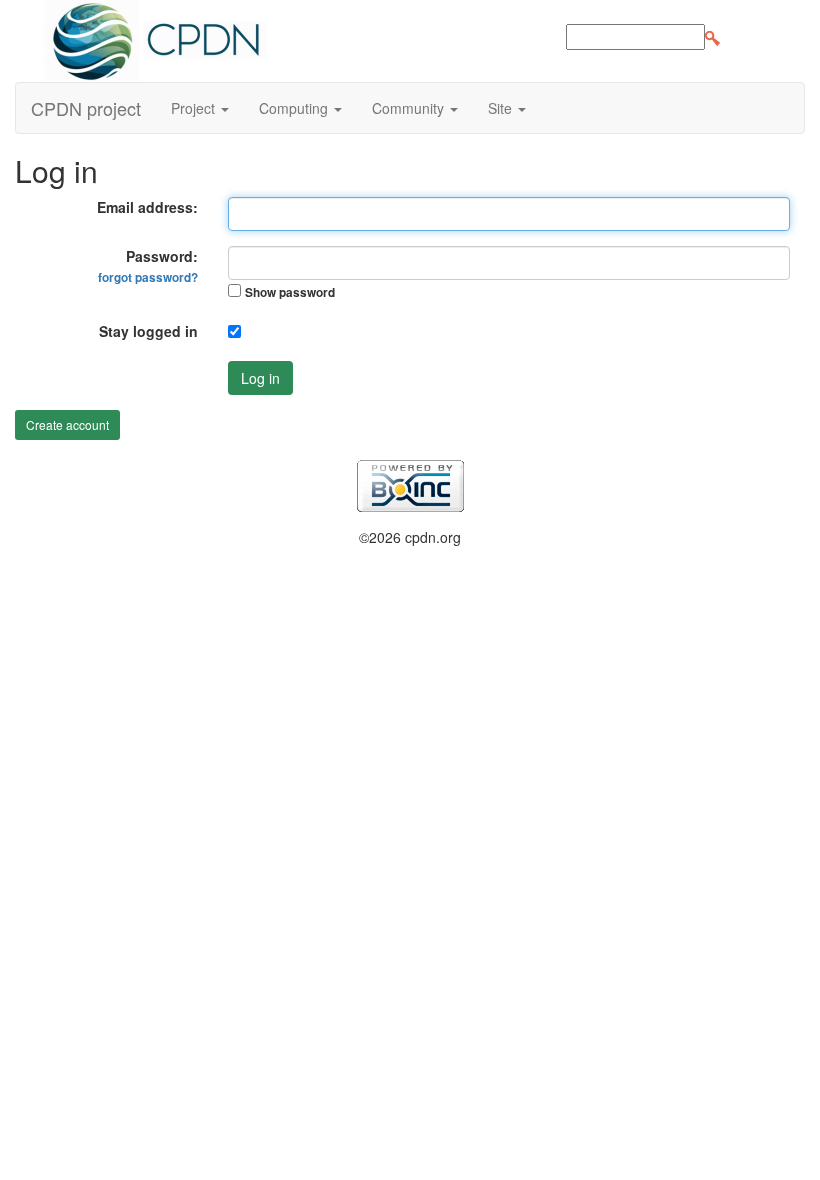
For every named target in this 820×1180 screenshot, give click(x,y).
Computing (295, 108)
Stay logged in (148, 331)
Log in (260, 378)
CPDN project (86, 108)
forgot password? (148, 277)
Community (410, 108)
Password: (148, 266)
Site (502, 108)
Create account (67, 424)
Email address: (147, 207)
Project (195, 108)
